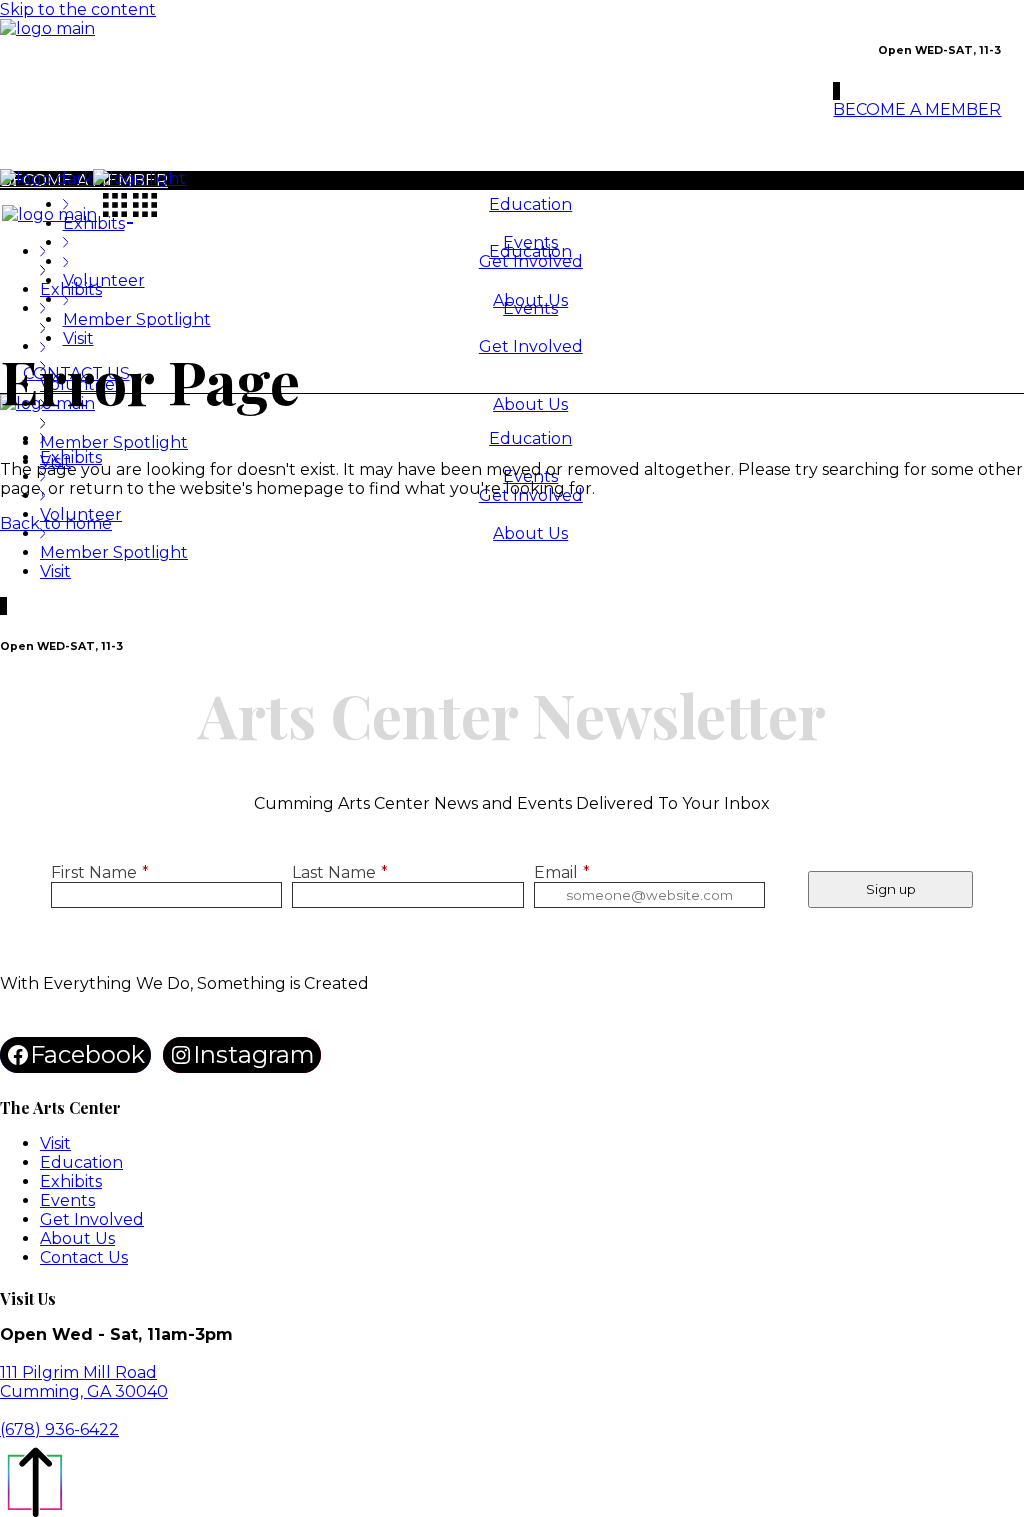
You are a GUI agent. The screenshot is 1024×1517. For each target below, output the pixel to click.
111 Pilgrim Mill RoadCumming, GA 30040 (84, 1382)
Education (81, 1162)
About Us (77, 1238)
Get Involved (92, 1219)
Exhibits (71, 1181)
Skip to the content (78, 9)
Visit (55, 1143)
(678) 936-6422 (59, 1429)
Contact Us (84, 1257)
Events (67, 1200)
